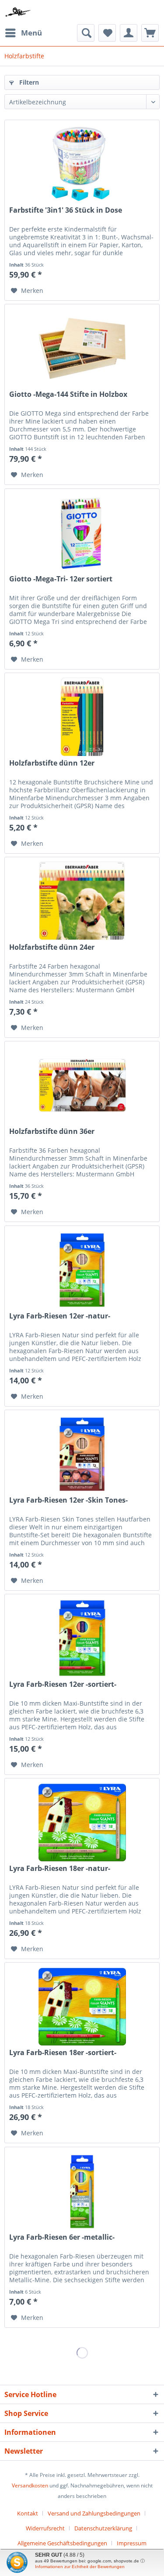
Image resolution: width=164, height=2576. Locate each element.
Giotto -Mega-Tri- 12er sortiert (61, 579)
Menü (31, 33)
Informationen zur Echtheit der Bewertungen (80, 2567)
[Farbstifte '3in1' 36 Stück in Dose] (82, 164)
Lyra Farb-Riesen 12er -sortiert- (63, 1684)
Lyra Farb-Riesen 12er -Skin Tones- (68, 1500)
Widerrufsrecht (45, 2528)
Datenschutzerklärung (103, 2528)
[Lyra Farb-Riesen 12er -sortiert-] (82, 1638)
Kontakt (28, 2513)
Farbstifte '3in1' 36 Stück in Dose (66, 210)
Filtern (28, 82)
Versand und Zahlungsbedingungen (94, 2513)
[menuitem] (23, 33)
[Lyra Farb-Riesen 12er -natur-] (82, 1270)
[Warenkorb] (150, 33)
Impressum (132, 2543)
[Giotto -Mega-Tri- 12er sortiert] (82, 533)
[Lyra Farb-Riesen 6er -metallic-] (82, 2191)
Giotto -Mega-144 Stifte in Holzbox (68, 394)
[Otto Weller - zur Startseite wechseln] (18, 12)
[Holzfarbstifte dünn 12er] (82, 717)
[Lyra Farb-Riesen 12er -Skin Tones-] (82, 1454)
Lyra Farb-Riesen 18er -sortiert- (63, 2053)
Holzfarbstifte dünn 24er (52, 947)
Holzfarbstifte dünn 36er (52, 1131)
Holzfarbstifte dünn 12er (52, 763)
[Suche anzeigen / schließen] (86, 33)
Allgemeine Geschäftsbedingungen (62, 2543)
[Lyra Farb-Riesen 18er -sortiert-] (82, 2006)
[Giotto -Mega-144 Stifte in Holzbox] (82, 348)
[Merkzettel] (107, 33)
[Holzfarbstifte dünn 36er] (82, 1085)
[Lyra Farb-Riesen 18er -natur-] (82, 1822)
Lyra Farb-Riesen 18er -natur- (60, 1869)
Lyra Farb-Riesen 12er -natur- (60, 1316)
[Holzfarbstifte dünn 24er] (82, 901)
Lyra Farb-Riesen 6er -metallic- (62, 2237)
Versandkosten (30, 2485)
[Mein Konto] (129, 33)
